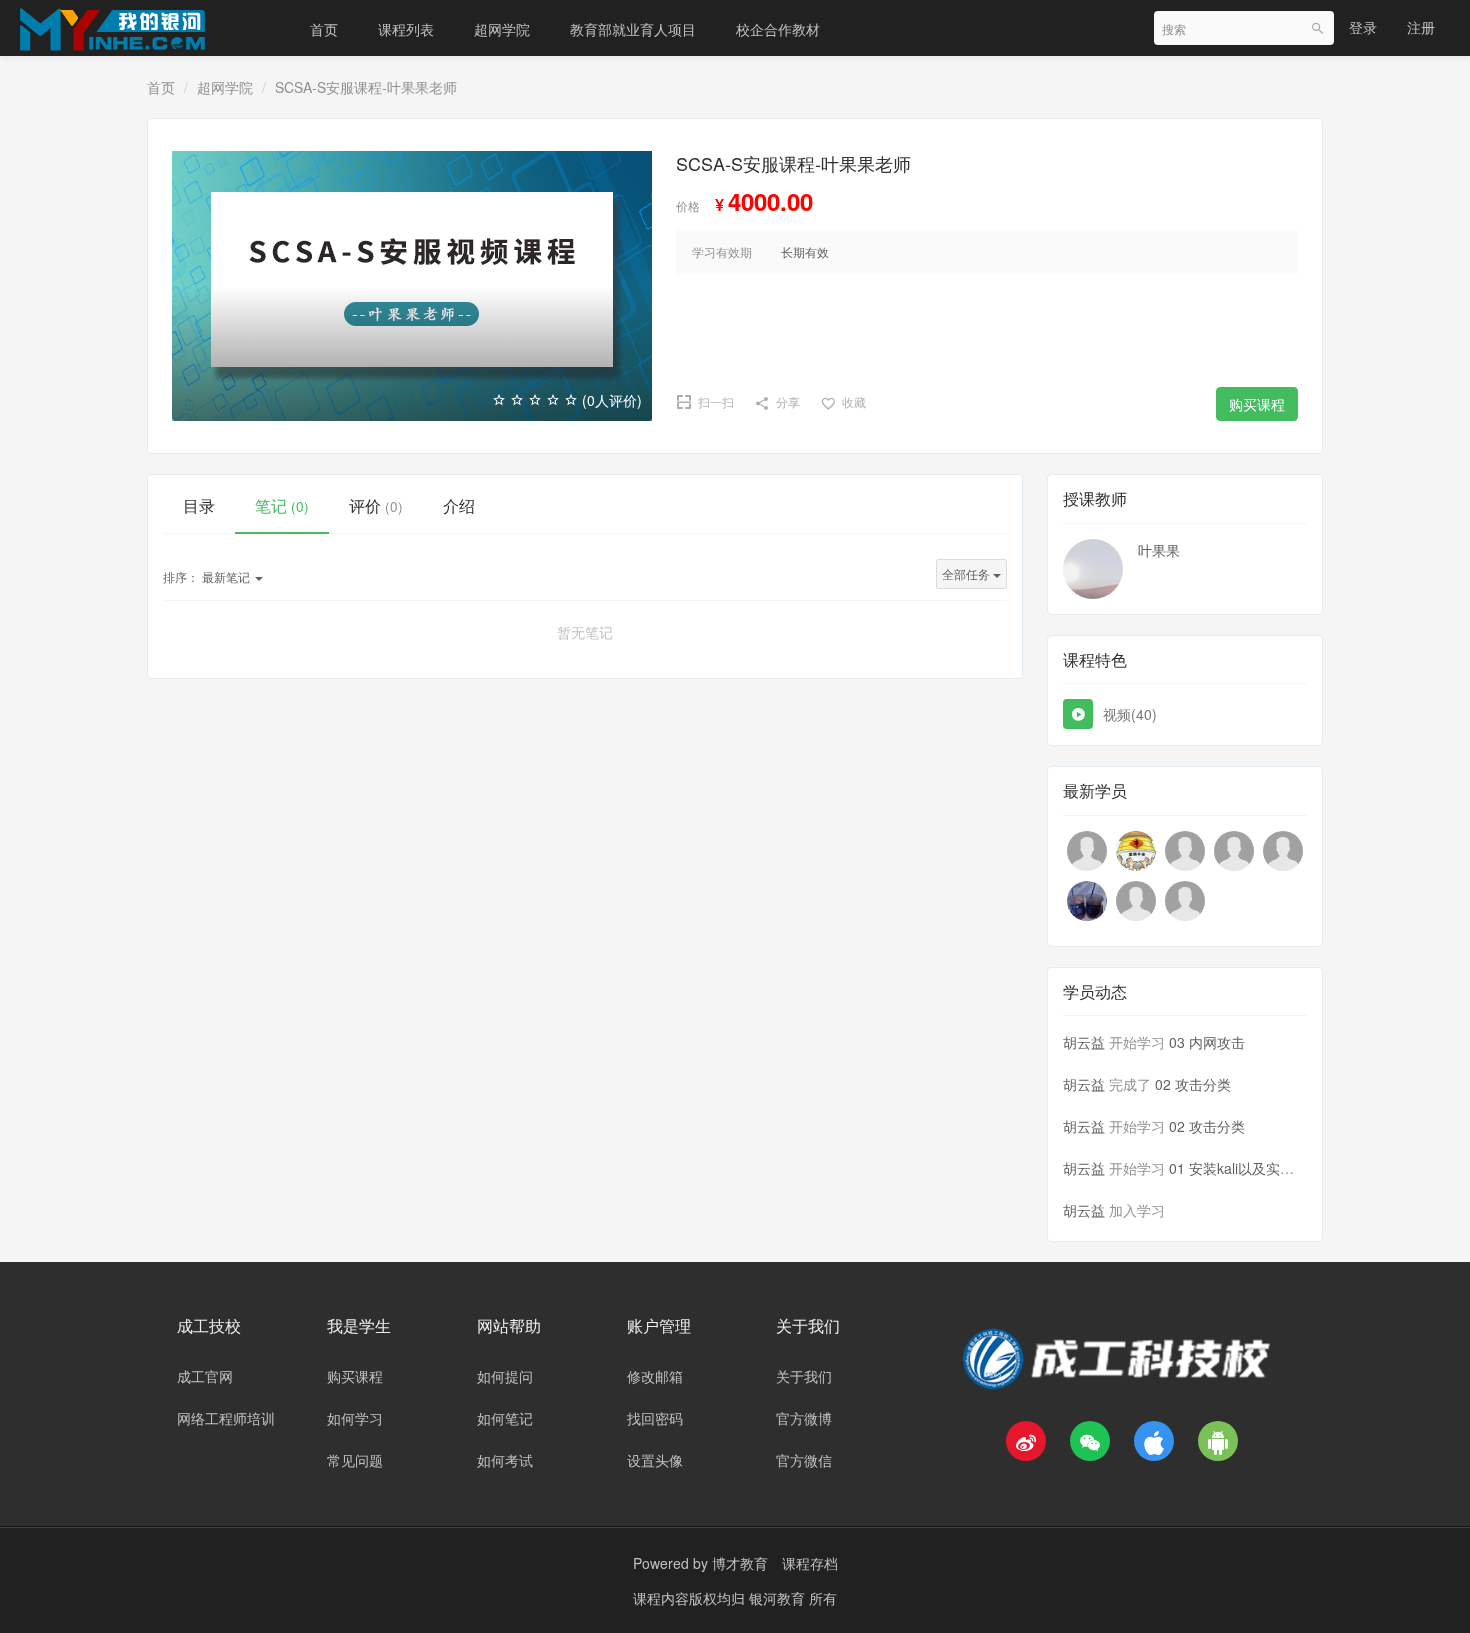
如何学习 (355, 1418)
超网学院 (502, 29)
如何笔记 (505, 1418)
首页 (324, 29)
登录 (1363, 27)
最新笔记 (208, 576)
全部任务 (967, 573)
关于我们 (804, 1376)
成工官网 (205, 1376)
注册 (1421, 27)
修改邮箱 (655, 1376)
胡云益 (1084, 1042)
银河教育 (779, 1598)
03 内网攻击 (1207, 1042)
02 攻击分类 (1193, 1084)
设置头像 (655, 1460)
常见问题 (355, 1460)
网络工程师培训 (226, 1418)
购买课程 (1257, 404)
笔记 (282, 505)
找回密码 (655, 1418)
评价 (376, 505)
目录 (199, 505)
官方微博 (804, 1418)
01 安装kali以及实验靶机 (1245, 1168)
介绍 (459, 505)
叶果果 (1159, 550)
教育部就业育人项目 (633, 29)
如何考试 (505, 1460)
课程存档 (810, 1563)
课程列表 (406, 29)
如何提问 (505, 1376)
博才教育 (740, 1563)
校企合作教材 (778, 29)
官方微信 (804, 1460)
